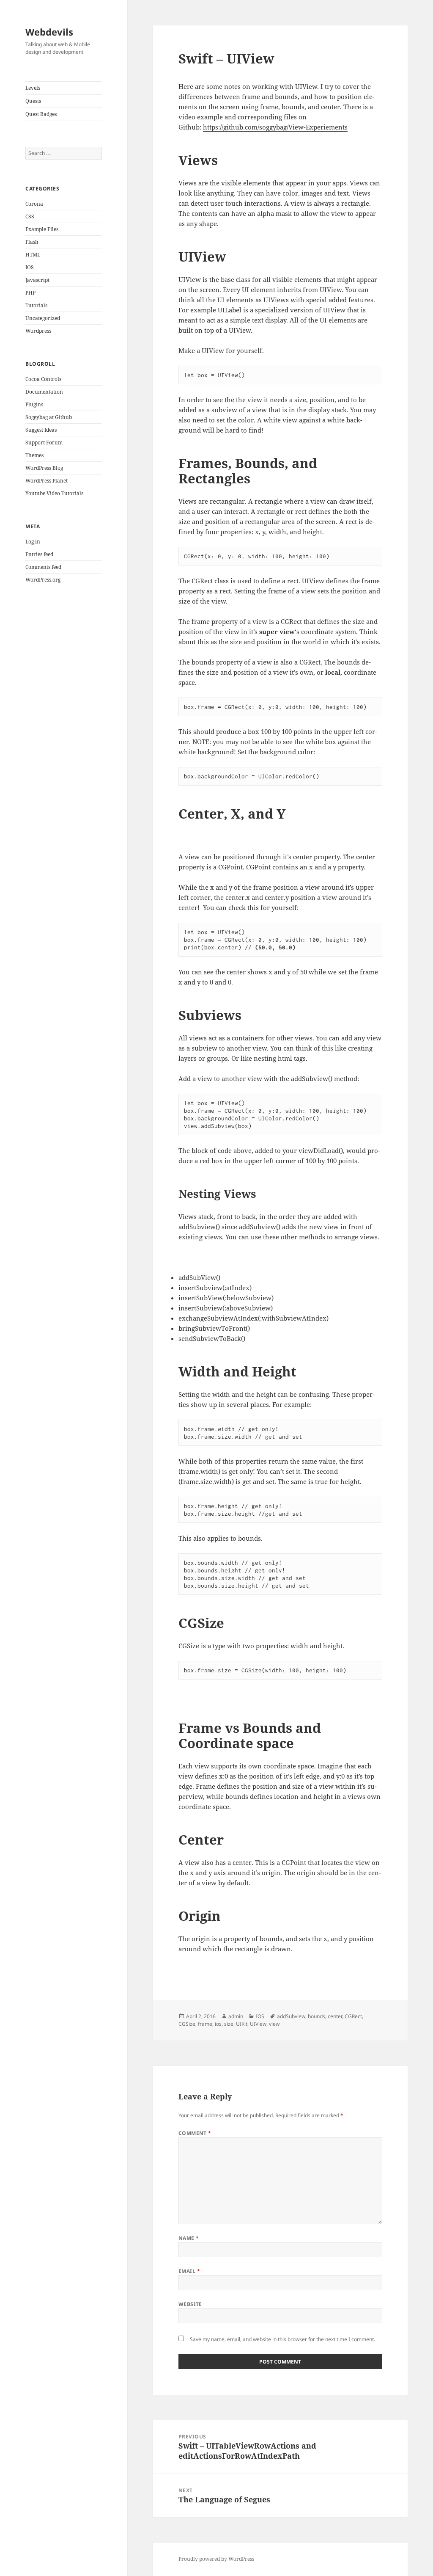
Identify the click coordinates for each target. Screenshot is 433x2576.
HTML (33, 255)
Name (189, 2238)
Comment (195, 2133)
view (274, 2024)
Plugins (34, 404)
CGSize (187, 2024)
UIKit (242, 2024)
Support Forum (44, 443)
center (335, 2016)
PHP (30, 293)
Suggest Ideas (41, 430)
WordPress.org (43, 580)
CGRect (353, 2016)
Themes (34, 455)
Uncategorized (43, 318)
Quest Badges (41, 114)
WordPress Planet (47, 481)
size (229, 2024)
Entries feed (39, 554)
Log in (33, 542)
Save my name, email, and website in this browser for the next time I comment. (282, 2339)
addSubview (291, 2016)
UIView (258, 2024)
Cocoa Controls (43, 379)
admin (236, 2016)
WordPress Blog (44, 468)
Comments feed (43, 567)
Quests (33, 101)
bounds (317, 2016)
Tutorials (36, 305)
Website (190, 2304)
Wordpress (38, 331)
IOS (30, 267)
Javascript (37, 280)
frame (205, 2024)
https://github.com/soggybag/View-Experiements (275, 127)
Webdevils (49, 32)
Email (189, 2271)
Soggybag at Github (49, 417)
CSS (30, 217)
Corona (34, 204)
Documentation (44, 392)
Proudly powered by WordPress (216, 2559)
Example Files (42, 229)
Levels (33, 88)
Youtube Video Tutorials (54, 493)
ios (218, 2024)
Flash (32, 242)
